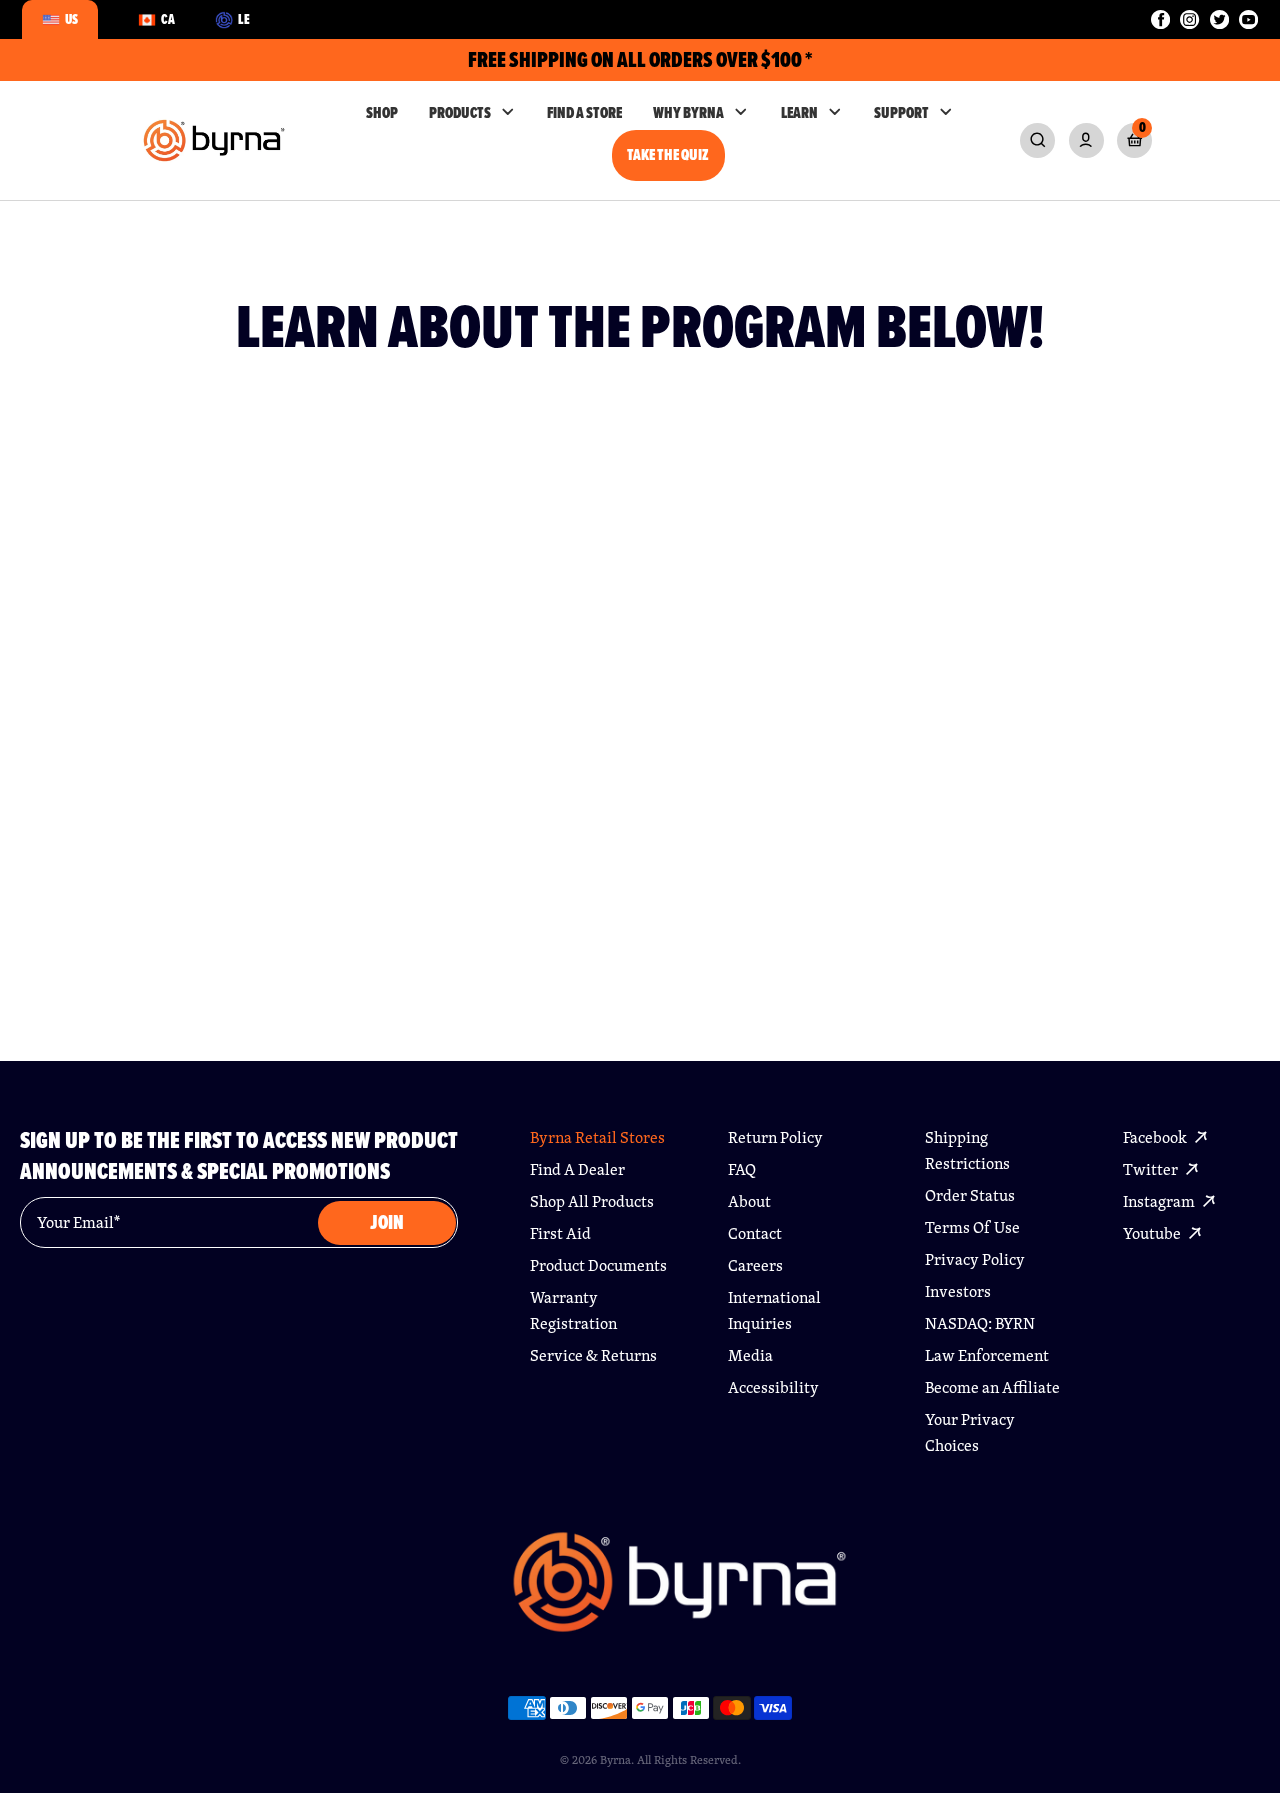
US (71, 19)
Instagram (1160, 1201)
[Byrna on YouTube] (1248, 19)
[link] (1037, 140)
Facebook (1156, 1137)
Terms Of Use (972, 1227)
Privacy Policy (975, 1259)
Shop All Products (592, 1201)
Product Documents (598, 1265)
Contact (755, 1233)
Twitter (1152, 1169)
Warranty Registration (573, 1310)
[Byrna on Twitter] (1219, 19)
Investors (958, 1291)
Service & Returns (593, 1355)
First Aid (560, 1233)
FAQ (742, 1169)
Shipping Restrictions (967, 1150)
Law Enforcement (987, 1355)
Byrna (615, 1759)
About (749, 1201)
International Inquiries (774, 1310)
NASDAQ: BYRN (980, 1323)
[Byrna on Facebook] (1160, 19)
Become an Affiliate (992, 1387)
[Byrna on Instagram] (1189, 19)
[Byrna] (680, 1592)
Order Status (970, 1195)
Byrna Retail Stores (597, 1137)
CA (168, 19)
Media (750, 1355)
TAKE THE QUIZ (668, 154)
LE (244, 19)
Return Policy (775, 1137)
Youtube (1153, 1233)
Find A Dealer (577, 1169)
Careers (755, 1265)
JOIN (387, 1222)
